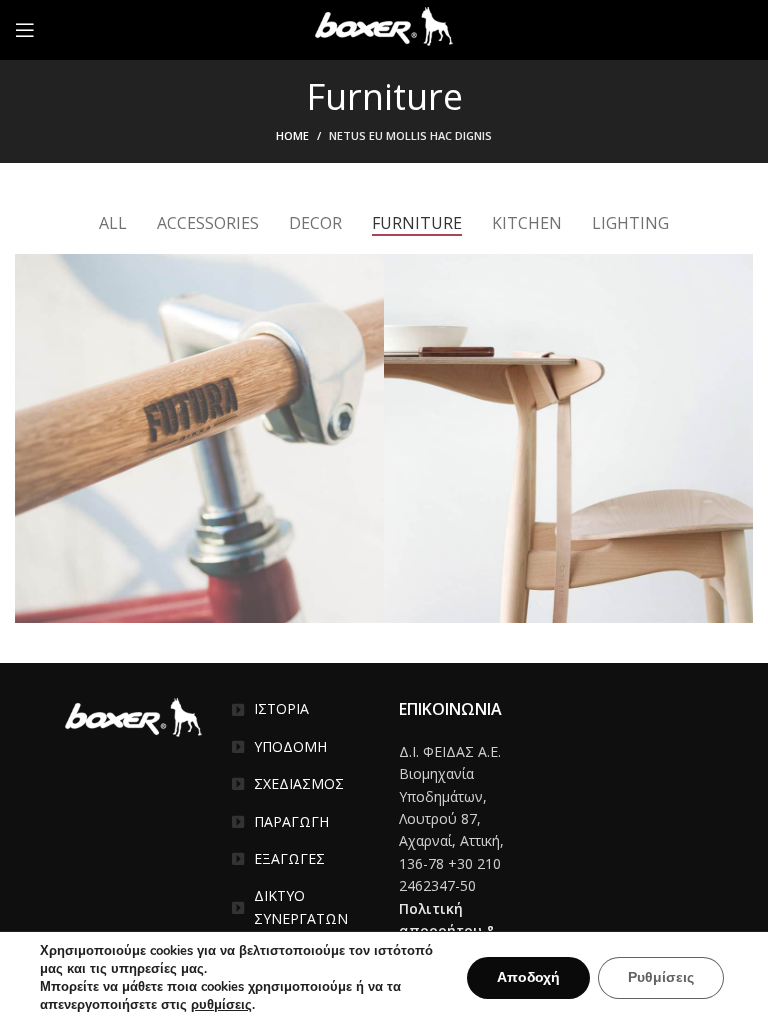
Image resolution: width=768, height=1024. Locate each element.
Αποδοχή (528, 977)
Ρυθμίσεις (661, 977)
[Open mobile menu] (25, 30)
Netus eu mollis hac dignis (410, 135)
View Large (369, 269)
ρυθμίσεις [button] (221, 1005)
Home (292, 135)
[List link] (300, 709)
